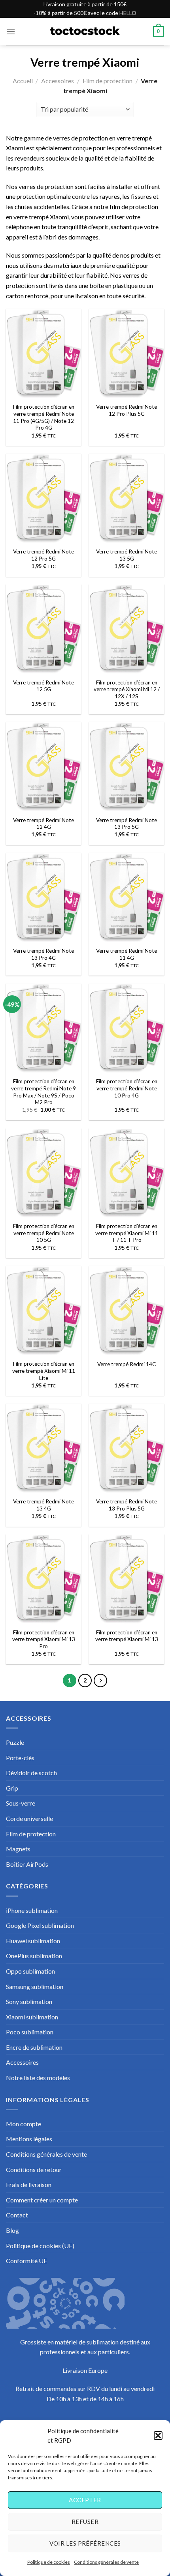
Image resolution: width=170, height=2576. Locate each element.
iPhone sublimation (32, 1910)
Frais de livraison (29, 2184)
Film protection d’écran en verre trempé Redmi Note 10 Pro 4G (127, 1088)
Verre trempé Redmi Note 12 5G (43, 686)
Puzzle (15, 1742)
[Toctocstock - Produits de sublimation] (85, 32)
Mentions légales (29, 2139)
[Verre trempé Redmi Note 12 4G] (43, 767)
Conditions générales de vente (106, 2562)
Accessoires (58, 81)
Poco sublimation (30, 2032)
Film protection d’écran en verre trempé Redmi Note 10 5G (44, 1233)
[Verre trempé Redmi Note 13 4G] (43, 1449)
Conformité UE (26, 2261)
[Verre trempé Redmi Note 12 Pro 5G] (43, 499)
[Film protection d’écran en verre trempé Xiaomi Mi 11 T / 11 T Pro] (127, 1173)
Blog (12, 2230)
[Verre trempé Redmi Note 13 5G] (127, 499)
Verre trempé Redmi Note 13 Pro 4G (43, 954)
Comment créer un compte (42, 2200)
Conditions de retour (34, 2169)
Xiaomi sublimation (32, 2017)
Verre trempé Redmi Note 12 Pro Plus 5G (127, 410)
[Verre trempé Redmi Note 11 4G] (127, 898)
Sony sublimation (29, 2001)
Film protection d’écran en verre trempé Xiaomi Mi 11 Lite (44, 1371)
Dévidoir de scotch (31, 1773)
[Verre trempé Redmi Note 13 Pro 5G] (127, 767)
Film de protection (108, 81)
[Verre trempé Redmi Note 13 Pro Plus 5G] (127, 1449)
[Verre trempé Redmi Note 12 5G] (43, 629)
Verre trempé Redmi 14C (127, 1364)
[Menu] (11, 31)
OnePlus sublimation (34, 1956)
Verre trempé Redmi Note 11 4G (127, 954)
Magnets (18, 1849)
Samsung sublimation (35, 1986)
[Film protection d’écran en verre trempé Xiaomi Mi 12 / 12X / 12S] (127, 629)
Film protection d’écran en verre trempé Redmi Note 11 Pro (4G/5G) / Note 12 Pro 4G (44, 417)
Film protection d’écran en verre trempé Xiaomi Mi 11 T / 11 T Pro (127, 1233)
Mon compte (24, 2124)
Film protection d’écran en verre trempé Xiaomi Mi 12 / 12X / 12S (127, 689)
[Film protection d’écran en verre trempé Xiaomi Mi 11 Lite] (43, 1311)
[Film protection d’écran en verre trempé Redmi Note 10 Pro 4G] (127, 1028)
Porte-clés (20, 1758)
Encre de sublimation (34, 2047)
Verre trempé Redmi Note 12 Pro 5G (43, 555)
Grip (12, 1788)
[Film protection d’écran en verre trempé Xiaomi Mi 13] (127, 1579)
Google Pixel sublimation (40, 1925)
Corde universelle (29, 1818)
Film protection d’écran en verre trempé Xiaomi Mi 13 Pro (44, 1639)
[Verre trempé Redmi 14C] (127, 1311)
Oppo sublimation (30, 1971)
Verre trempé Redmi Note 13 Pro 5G (127, 824)
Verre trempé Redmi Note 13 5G (127, 555)
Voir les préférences (85, 2543)
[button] (158, 2436)
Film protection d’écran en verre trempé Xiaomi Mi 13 (127, 1636)
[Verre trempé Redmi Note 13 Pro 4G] (43, 898)
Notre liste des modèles (38, 2078)
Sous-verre (21, 1803)
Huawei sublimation (33, 1941)
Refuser (85, 2522)
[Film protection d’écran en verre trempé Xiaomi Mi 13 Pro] (43, 1579)
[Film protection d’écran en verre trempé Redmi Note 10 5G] (43, 1173)
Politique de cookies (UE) (40, 2246)
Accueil (23, 81)
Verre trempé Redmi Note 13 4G (43, 1505)
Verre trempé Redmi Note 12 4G (43, 824)
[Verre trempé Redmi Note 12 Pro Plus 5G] (127, 354)
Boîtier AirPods (27, 1864)
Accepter (85, 2500)
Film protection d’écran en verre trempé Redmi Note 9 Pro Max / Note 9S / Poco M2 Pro (43, 1092)
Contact (17, 2215)
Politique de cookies (49, 2562)
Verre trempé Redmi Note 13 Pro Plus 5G (127, 1505)
